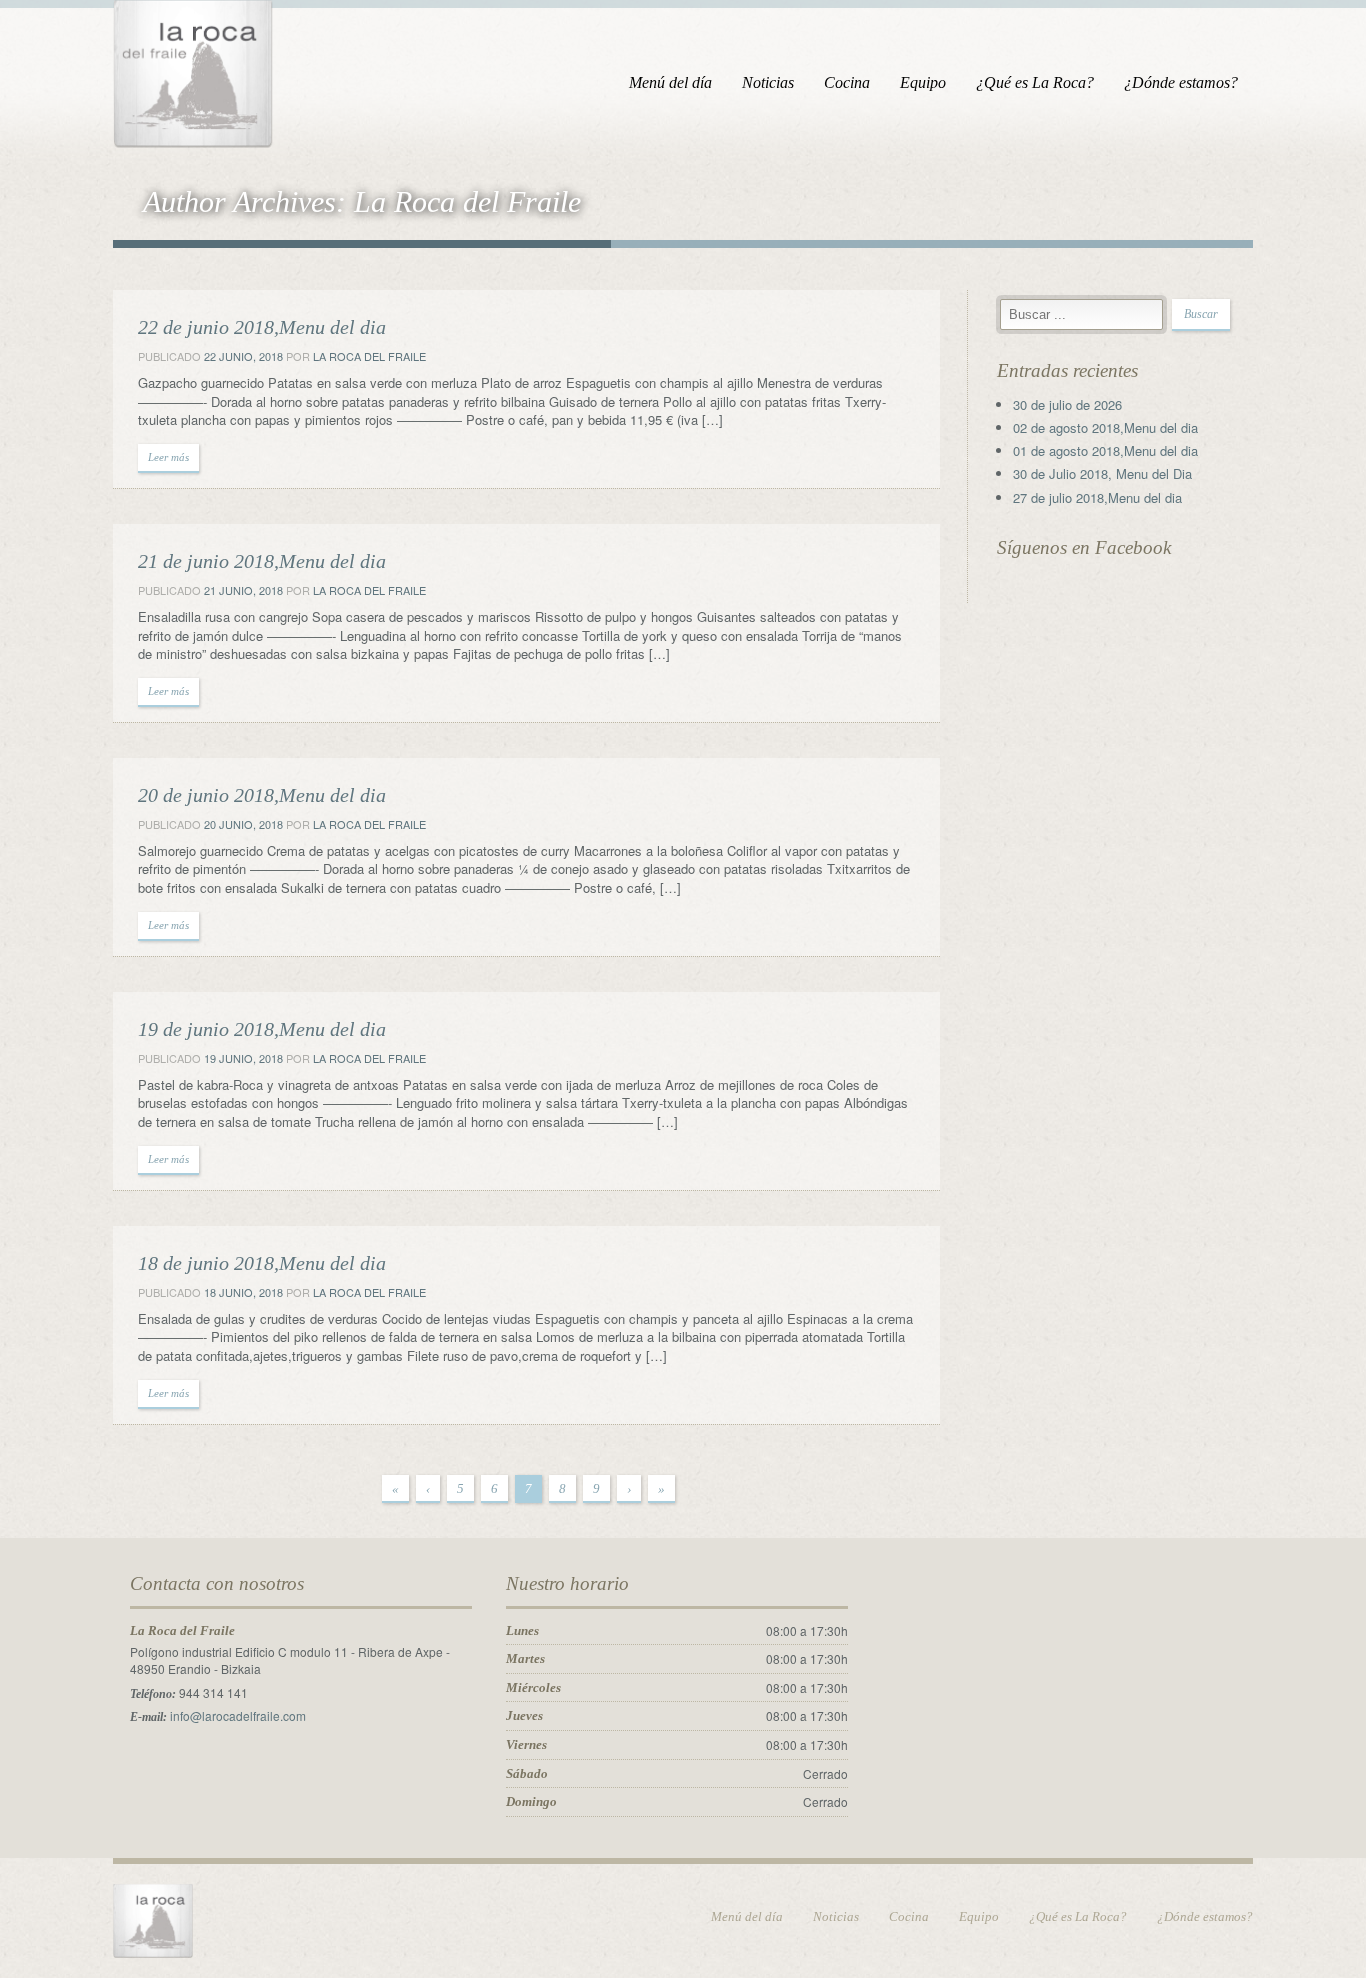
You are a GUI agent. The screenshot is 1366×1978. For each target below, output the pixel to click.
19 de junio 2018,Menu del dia (262, 1029)
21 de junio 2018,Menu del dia (262, 561)
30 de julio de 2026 (1067, 404)
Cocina (847, 82)
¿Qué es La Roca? (1035, 82)
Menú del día (670, 82)
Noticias (768, 82)
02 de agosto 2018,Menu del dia (1105, 427)
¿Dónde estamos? (1181, 82)
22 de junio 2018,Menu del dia (262, 327)
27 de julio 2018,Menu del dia (1097, 497)
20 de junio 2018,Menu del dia (262, 795)
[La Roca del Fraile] (193, 70)
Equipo (923, 82)
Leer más (168, 457)
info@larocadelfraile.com (238, 1715)
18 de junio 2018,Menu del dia (262, 1263)
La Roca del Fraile (369, 356)
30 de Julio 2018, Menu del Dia (1102, 473)
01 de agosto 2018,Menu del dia (1105, 450)
